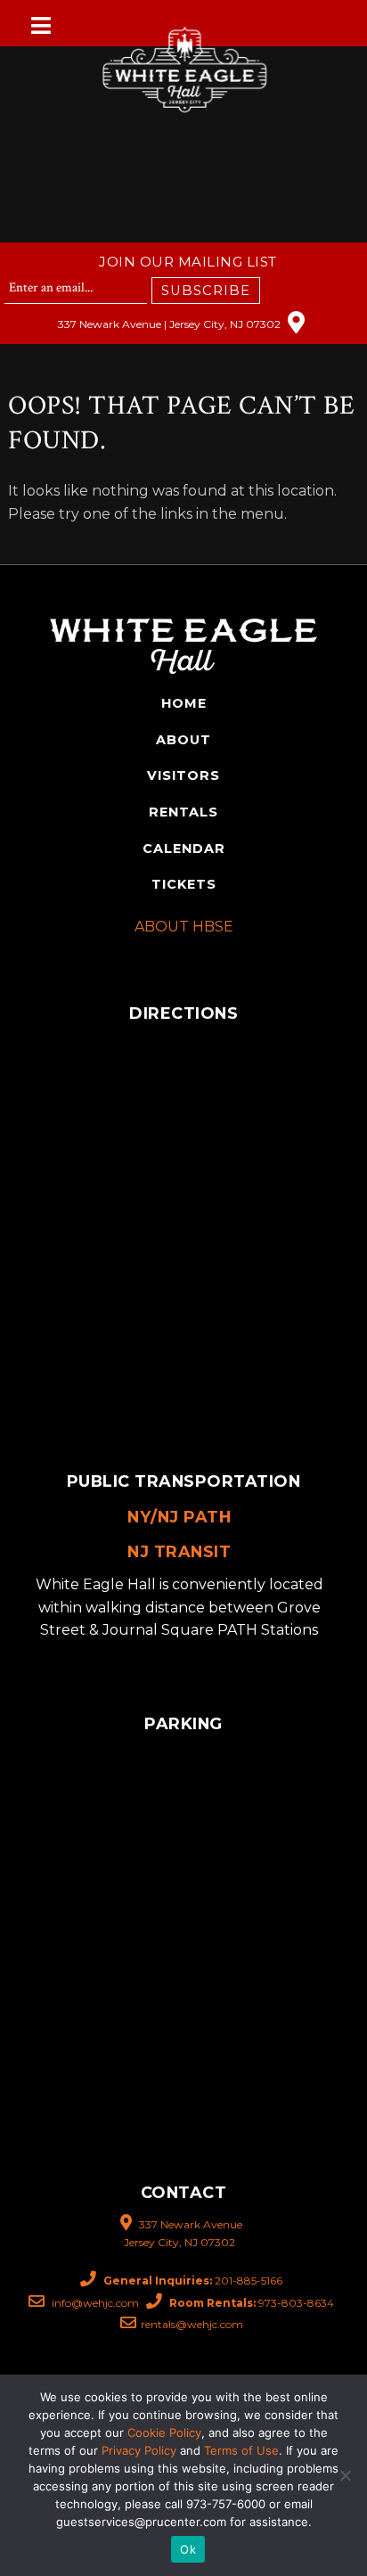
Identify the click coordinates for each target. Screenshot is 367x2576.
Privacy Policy (139, 2450)
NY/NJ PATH (179, 1517)
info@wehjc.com (94, 2303)
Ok (188, 2549)
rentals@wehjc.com (192, 2324)
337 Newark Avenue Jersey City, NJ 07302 (183, 2233)
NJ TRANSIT (179, 1551)
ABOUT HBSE (184, 927)
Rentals (183, 812)
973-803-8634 (252, 2303)
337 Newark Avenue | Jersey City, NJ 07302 (171, 324)
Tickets (184, 884)
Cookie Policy (164, 2432)
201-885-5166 (193, 2281)
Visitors (183, 775)
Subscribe (206, 291)
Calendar (184, 849)
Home (184, 703)
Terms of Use (241, 2450)
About (183, 740)
